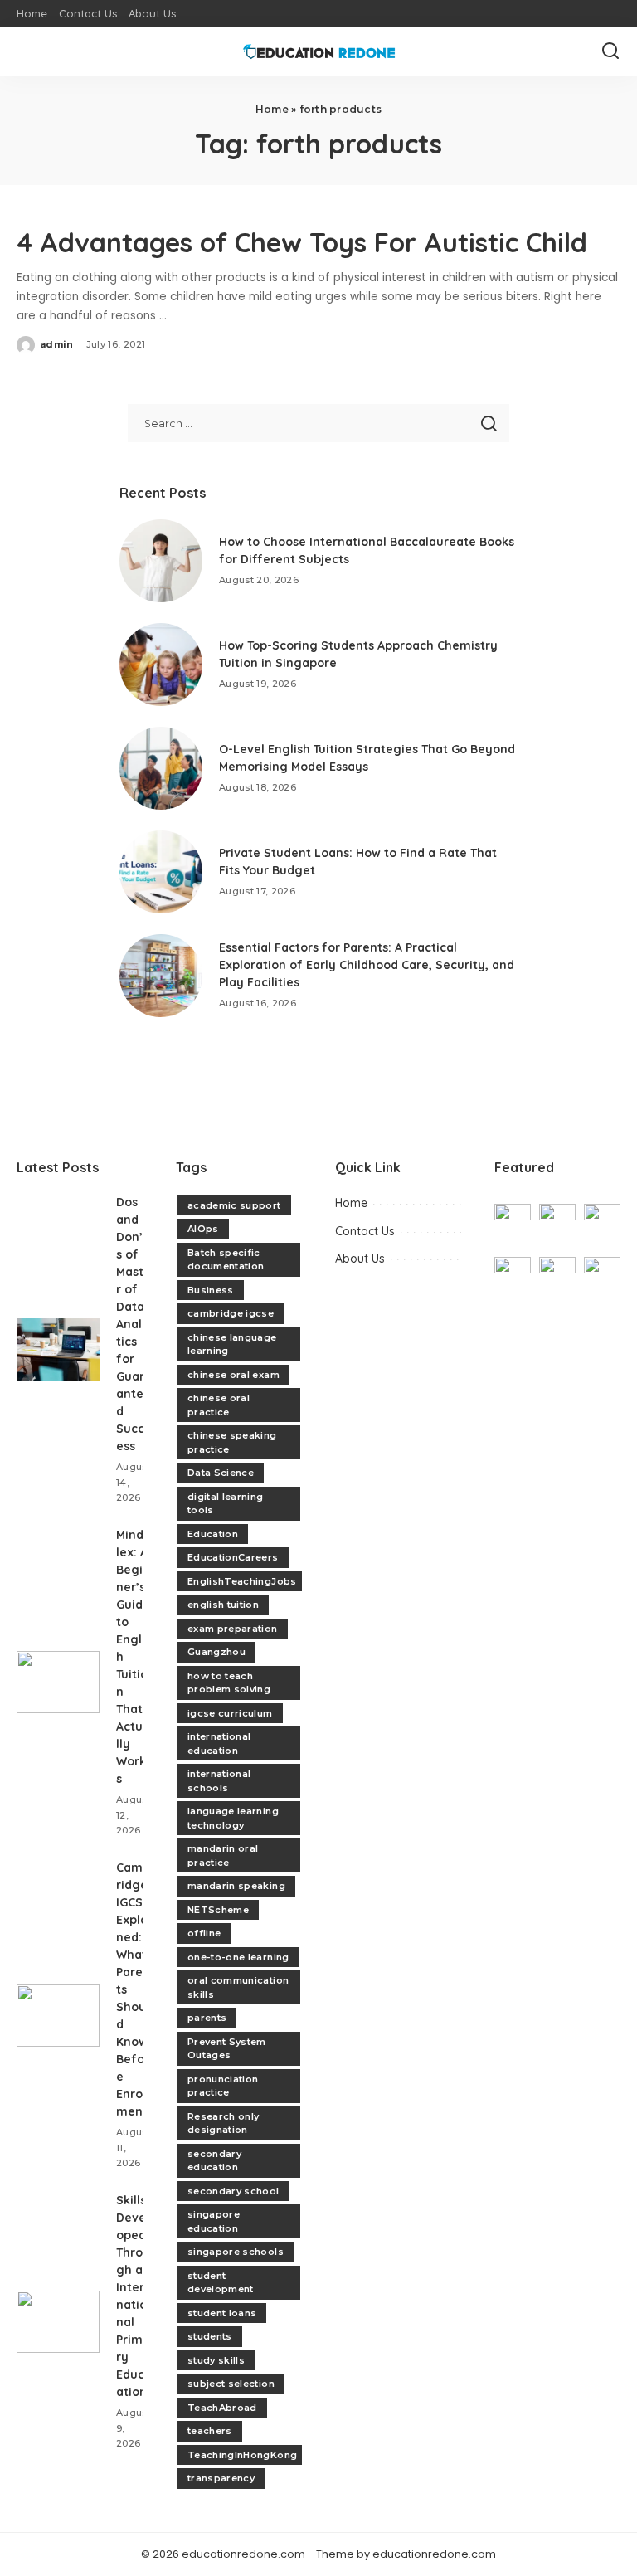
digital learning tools (226, 1504)
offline (204, 1933)
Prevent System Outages (227, 2049)
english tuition (223, 1605)
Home (272, 109)
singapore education (214, 2221)
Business (211, 1290)
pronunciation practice (223, 2086)
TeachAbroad (222, 2408)
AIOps (203, 1229)
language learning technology (233, 1818)
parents (207, 2018)
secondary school (233, 2191)
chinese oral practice (219, 1405)
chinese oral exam (233, 1375)
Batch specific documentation (226, 1260)
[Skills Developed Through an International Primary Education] (58, 2322)
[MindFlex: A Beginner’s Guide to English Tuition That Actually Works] (58, 1682)
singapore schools (236, 2252)
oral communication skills (238, 1987)
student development (221, 2283)
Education (213, 1534)
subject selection (231, 2384)
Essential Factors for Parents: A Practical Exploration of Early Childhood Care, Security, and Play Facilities (367, 965)
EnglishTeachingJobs (242, 1581)
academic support (234, 1205)
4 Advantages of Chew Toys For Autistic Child (302, 242)
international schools (219, 1781)
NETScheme (218, 1910)
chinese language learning (232, 1344)
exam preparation (233, 1629)
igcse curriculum (230, 1713)
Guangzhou (216, 1652)
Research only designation (223, 2123)
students (210, 2336)
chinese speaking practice (232, 1442)
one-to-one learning (238, 1957)
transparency (221, 2478)
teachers (210, 2431)
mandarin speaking (236, 1886)
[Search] (610, 51)
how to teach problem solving (229, 1683)
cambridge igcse (231, 1313)
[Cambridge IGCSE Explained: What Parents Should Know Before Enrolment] (58, 2016)
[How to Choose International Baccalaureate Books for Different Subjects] (161, 561)
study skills (216, 2360)
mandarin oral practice (223, 1855)
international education (219, 1743)
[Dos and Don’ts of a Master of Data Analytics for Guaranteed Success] (58, 1349)
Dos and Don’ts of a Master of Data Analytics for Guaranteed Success (134, 1324)
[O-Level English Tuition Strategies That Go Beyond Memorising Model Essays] (161, 768)
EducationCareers (233, 1557)
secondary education (214, 2161)
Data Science (221, 1473)
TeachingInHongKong (242, 2455)
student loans (222, 2313)
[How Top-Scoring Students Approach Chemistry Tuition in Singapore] (161, 665)
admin (57, 344)
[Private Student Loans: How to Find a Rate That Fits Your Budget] (161, 872)
